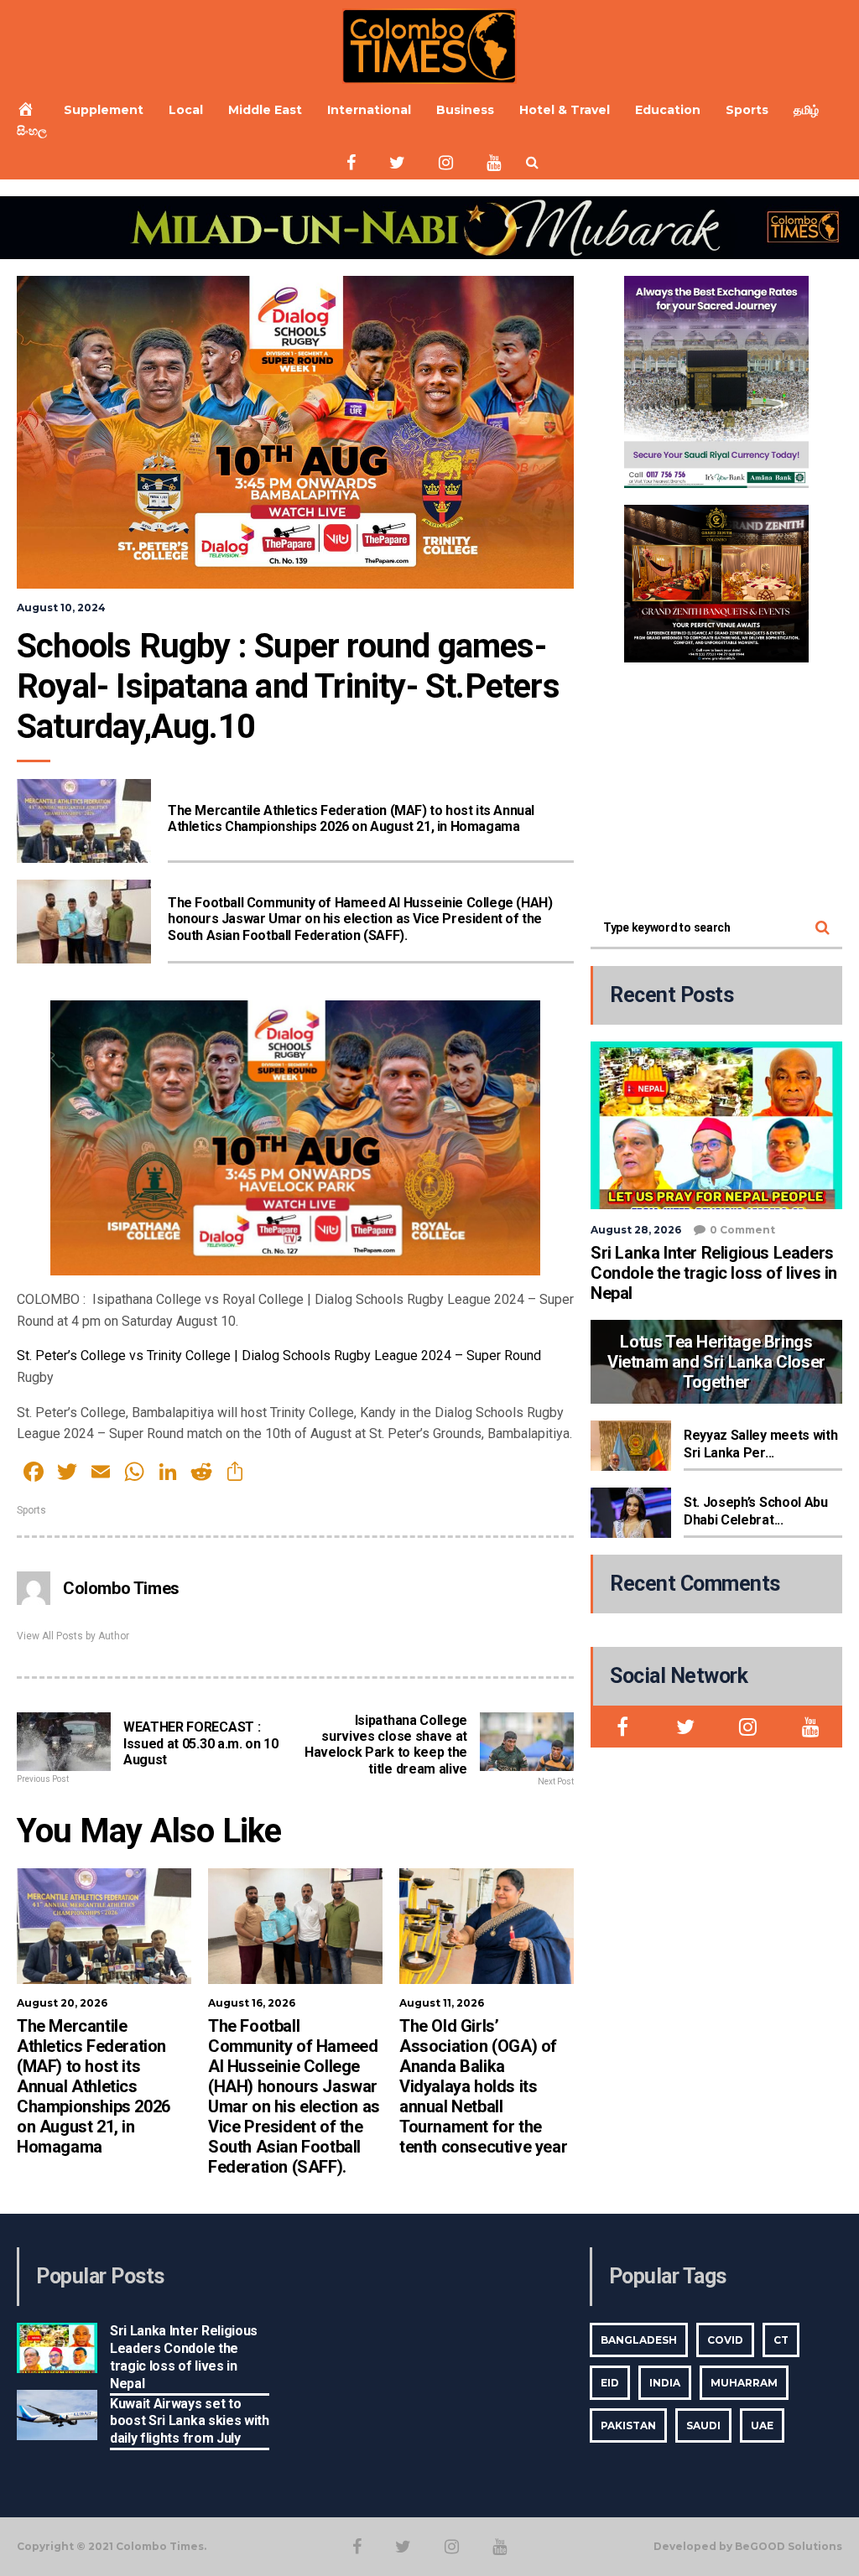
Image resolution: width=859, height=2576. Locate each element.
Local (186, 110)
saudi (703, 2425)
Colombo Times (121, 1588)
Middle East (265, 110)
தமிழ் (806, 110)
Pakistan (628, 2425)
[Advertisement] (716, 784)
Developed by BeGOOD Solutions (748, 2547)
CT (781, 2340)
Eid (610, 2383)
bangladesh (639, 2340)
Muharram (744, 2383)
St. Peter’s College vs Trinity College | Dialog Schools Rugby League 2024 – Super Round (279, 1356)
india (665, 2383)
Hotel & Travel (565, 110)
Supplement (104, 110)
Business (465, 110)
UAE (762, 2425)
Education (668, 110)
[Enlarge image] (787, 298)
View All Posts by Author (73, 1636)
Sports (747, 110)
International (369, 110)
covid (725, 2340)
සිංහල (32, 131)
